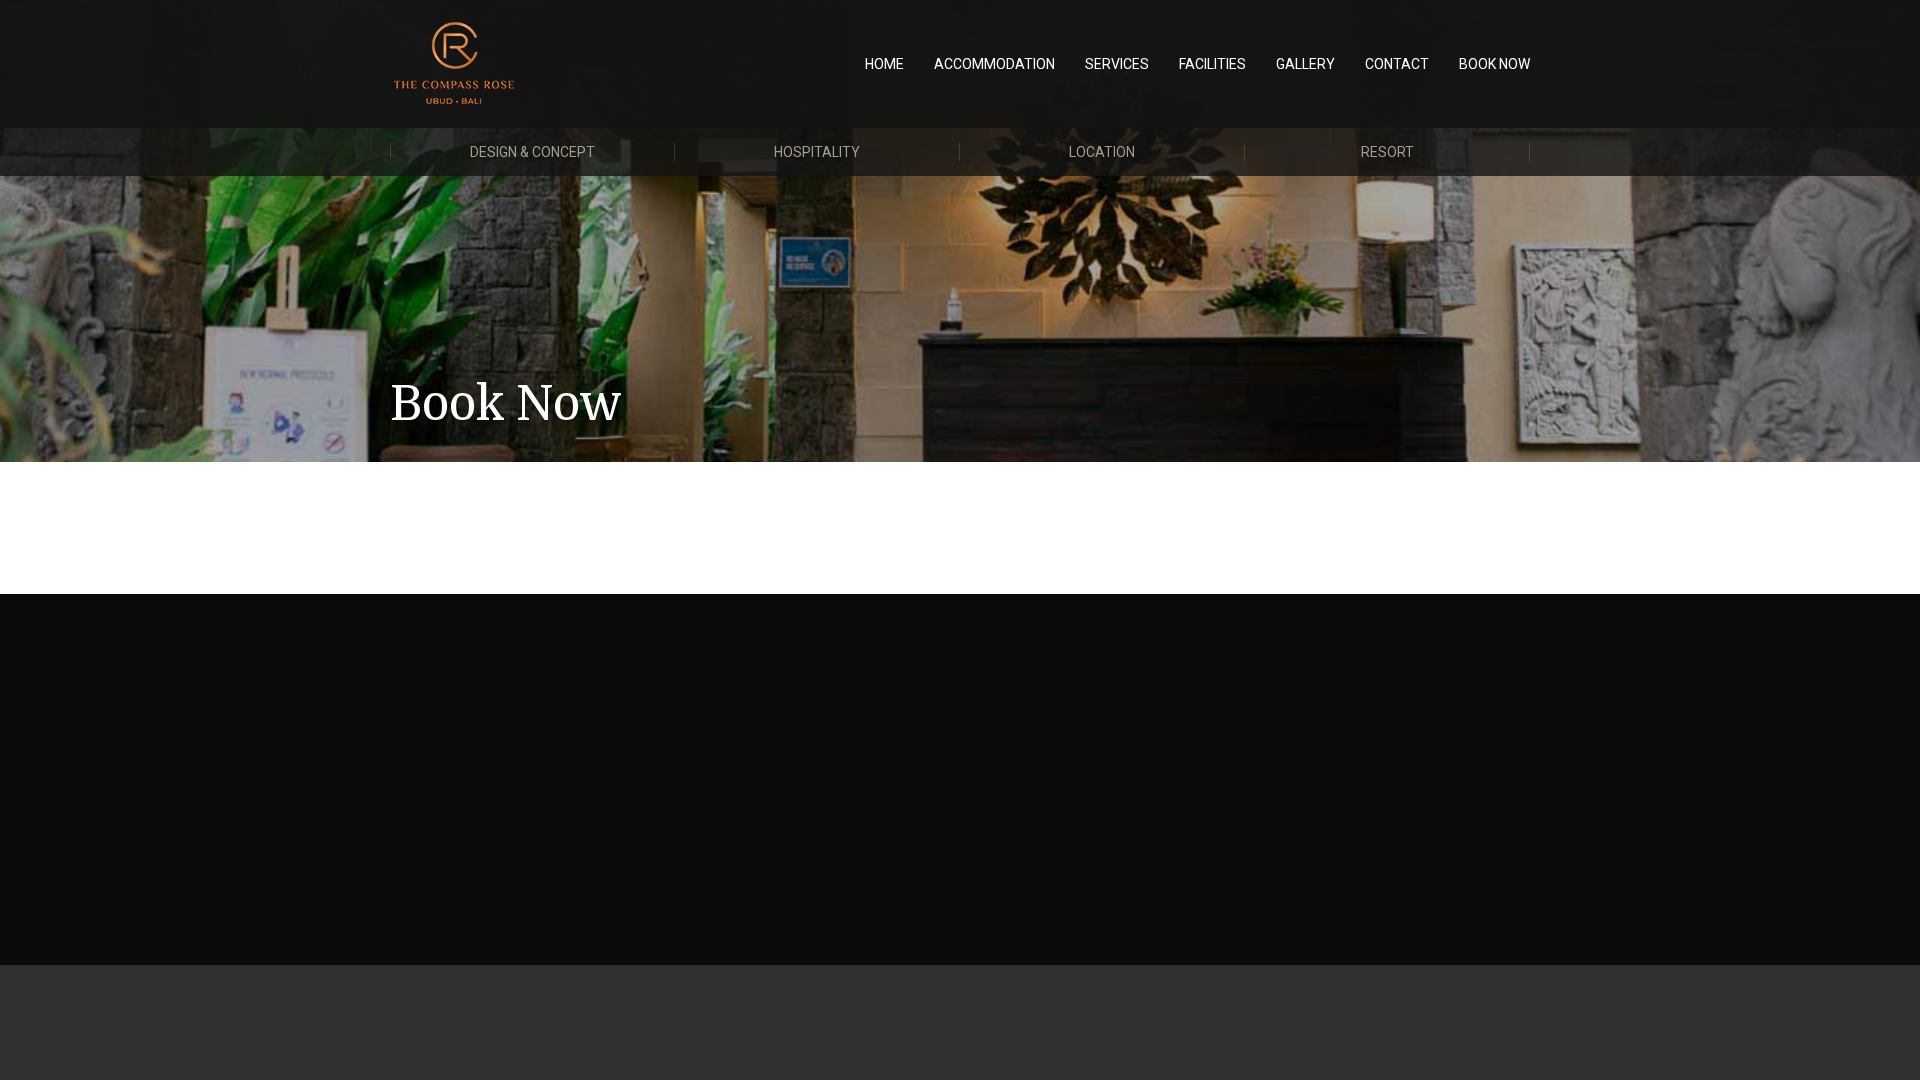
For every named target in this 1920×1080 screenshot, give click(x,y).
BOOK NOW (1494, 64)
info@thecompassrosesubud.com (545, 740)
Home (884, 64)
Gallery (1305, 64)
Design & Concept (532, 152)
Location (1102, 152)
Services (1117, 64)
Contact (1397, 64)
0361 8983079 (497, 713)
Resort (1387, 152)
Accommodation (994, 64)
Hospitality (817, 152)
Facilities (1212, 64)
